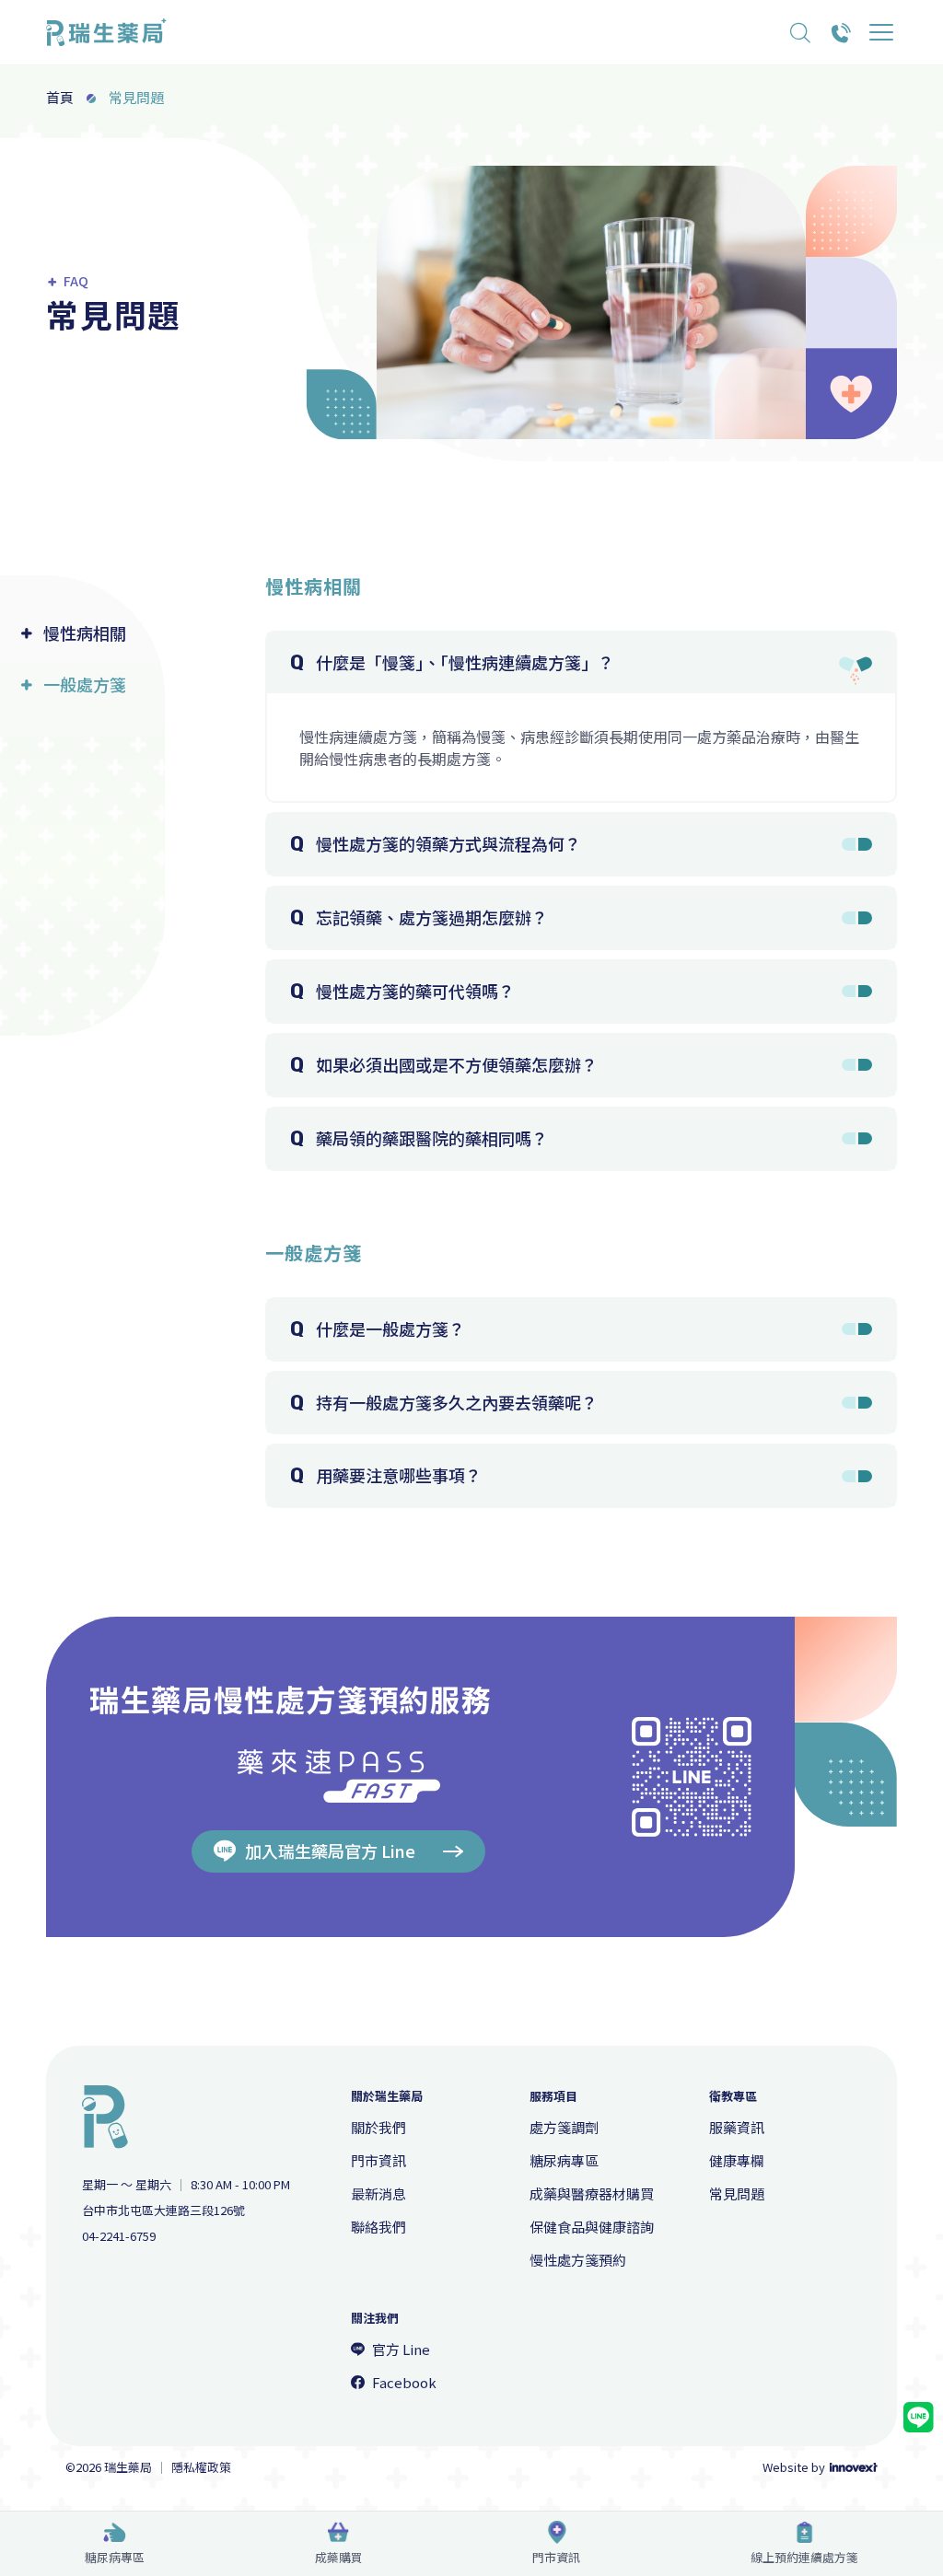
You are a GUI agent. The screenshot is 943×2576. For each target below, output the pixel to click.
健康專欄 (737, 2160)
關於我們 (378, 2127)
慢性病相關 (85, 633)
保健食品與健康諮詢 (592, 2227)
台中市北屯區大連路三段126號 (163, 2210)
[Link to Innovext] (854, 2467)
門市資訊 (556, 2558)
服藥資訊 (737, 2127)
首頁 (60, 97)
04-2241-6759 (119, 2236)
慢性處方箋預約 (578, 2260)
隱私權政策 (201, 2467)
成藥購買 (339, 2558)
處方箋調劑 (564, 2127)
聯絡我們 (378, 2227)
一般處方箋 (85, 685)
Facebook (404, 2382)
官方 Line (401, 2349)
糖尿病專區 (115, 2558)
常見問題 (737, 2193)
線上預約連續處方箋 (804, 2558)
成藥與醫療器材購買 (592, 2193)
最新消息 (378, 2193)
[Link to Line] (919, 2418)
